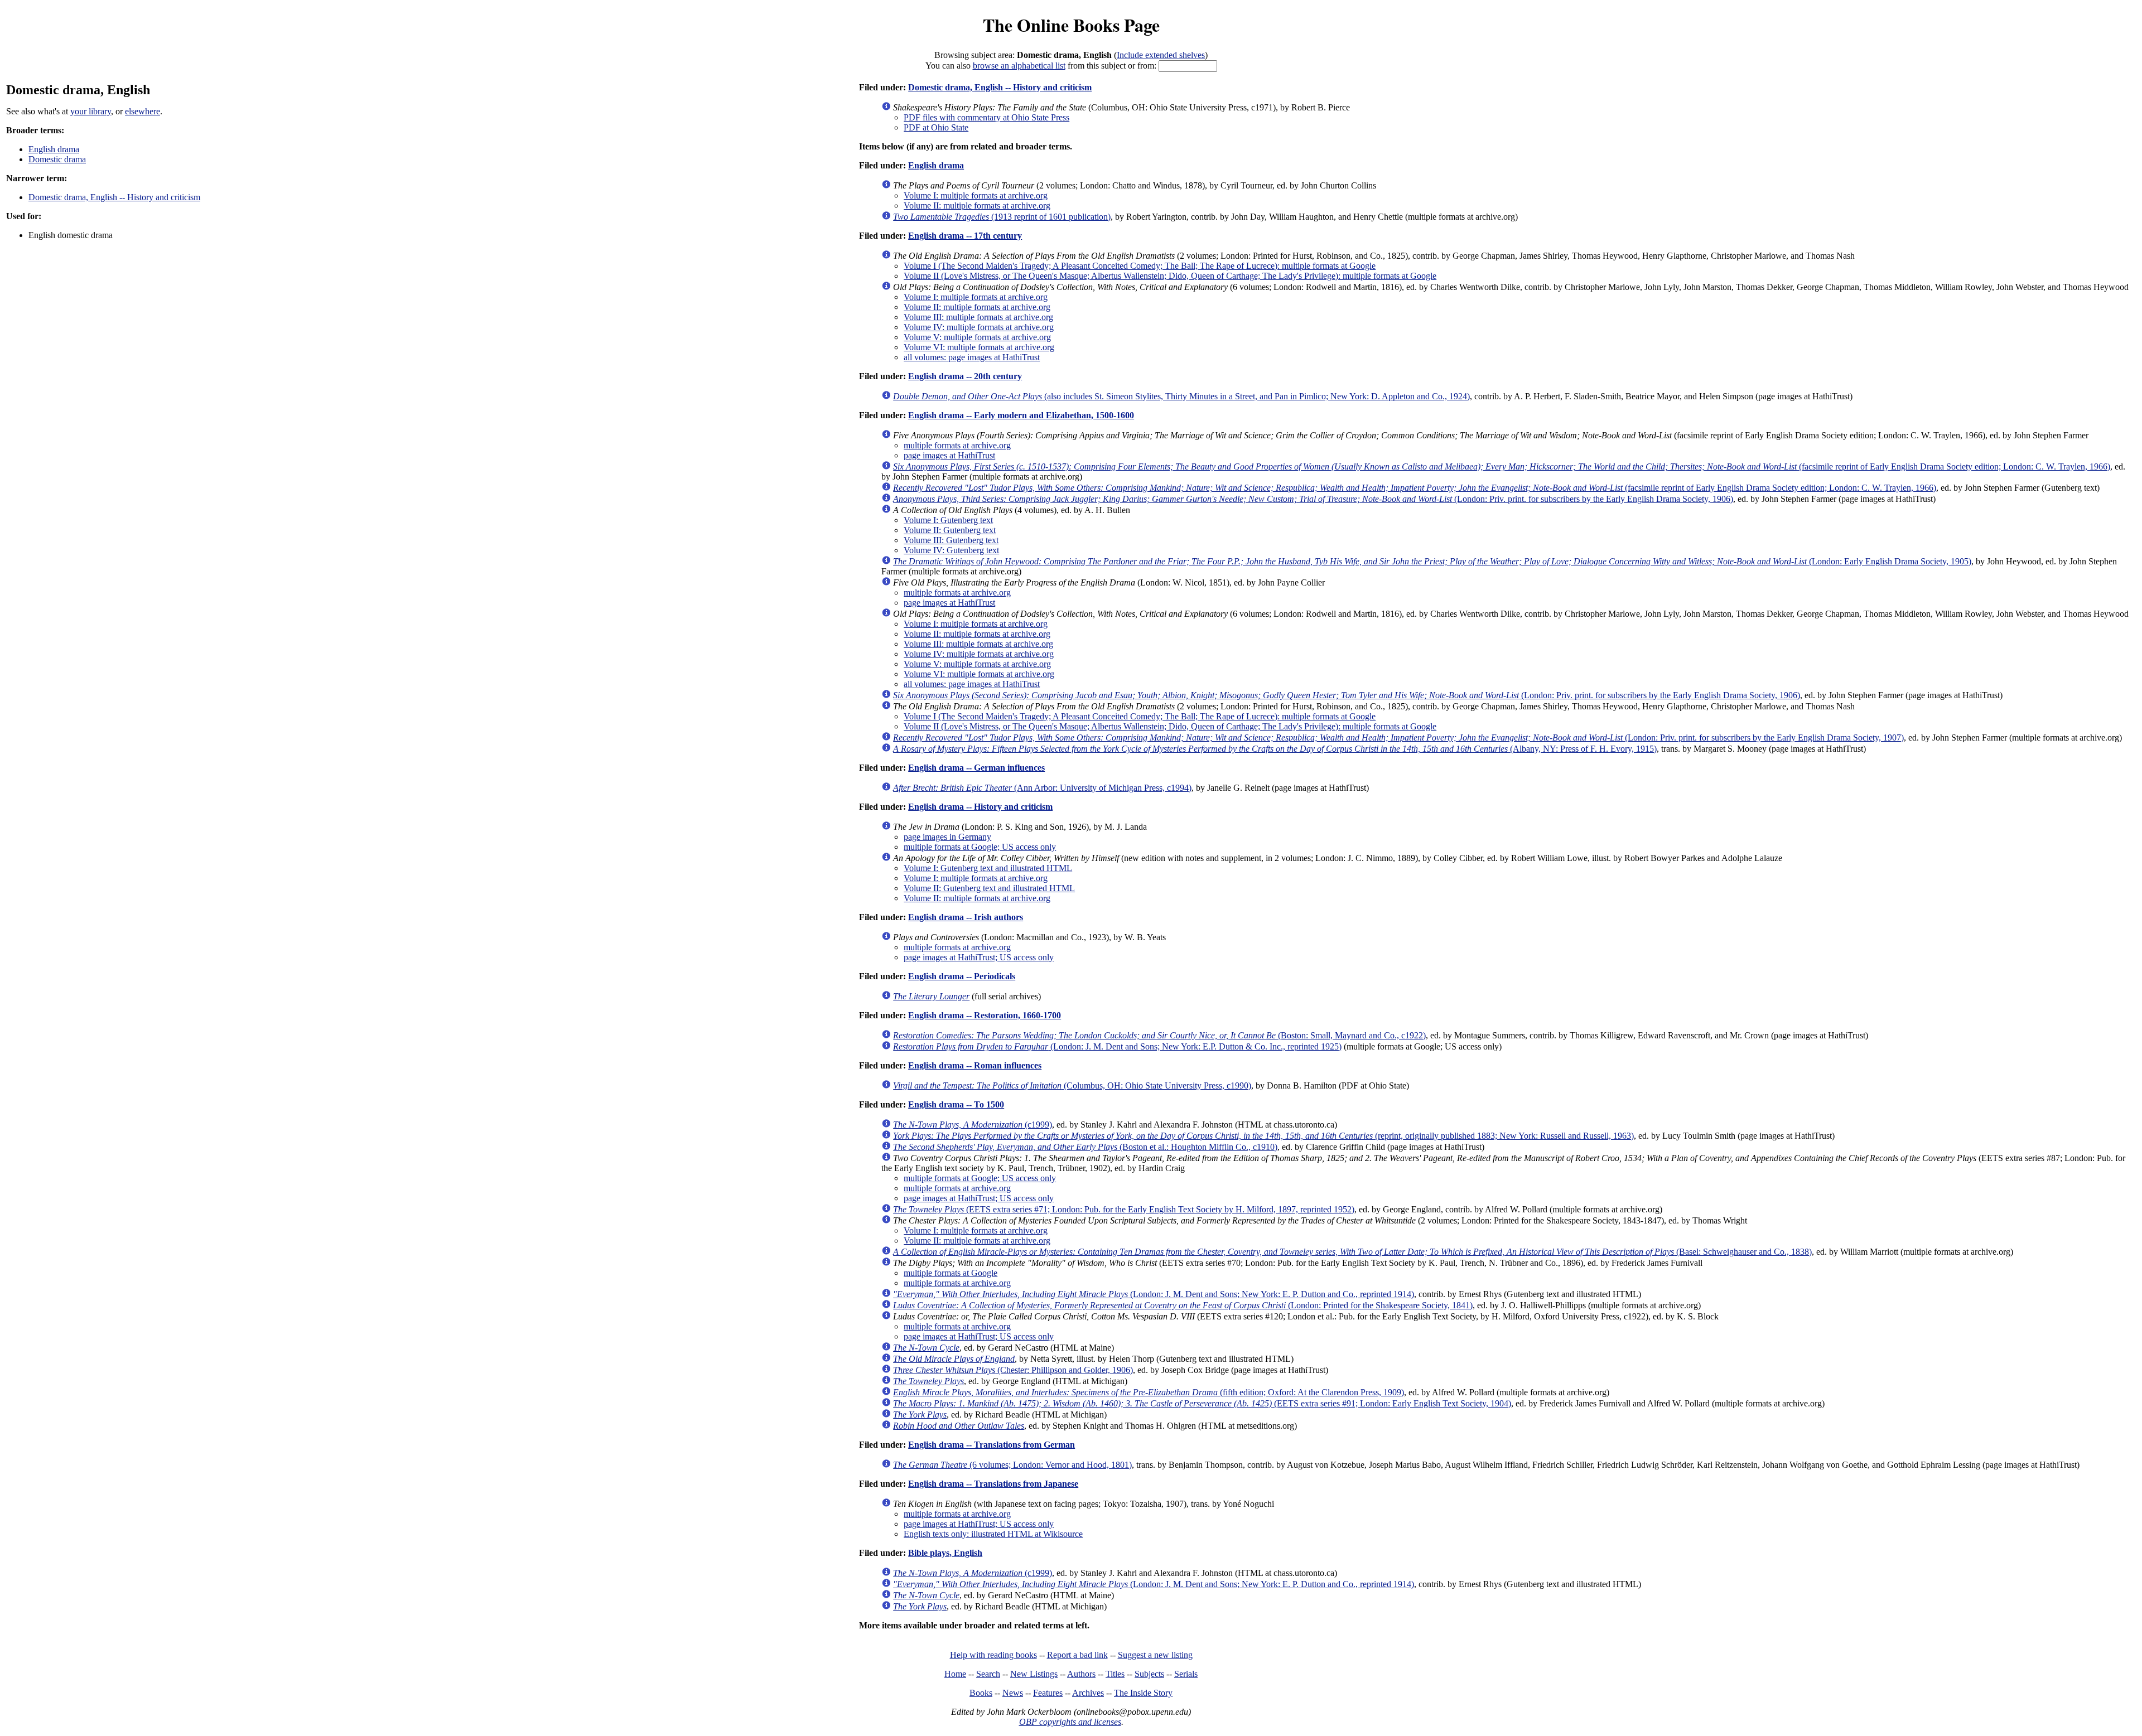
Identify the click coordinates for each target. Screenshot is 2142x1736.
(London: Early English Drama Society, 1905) (1432, 561)
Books (981, 1693)
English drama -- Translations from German (992, 1445)
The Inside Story (1143, 1693)
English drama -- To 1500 (956, 1104)
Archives (1088, 1693)
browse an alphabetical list (1019, 66)
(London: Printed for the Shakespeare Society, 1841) (1183, 1305)
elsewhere (143, 111)
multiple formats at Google (951, 1273)
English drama (54, 149)
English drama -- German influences (976, 768)
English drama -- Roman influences (975, 1065)
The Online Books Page (1071, 25)
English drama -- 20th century (965, 376)
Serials (1186, 1674)
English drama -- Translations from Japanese (993, 1484)
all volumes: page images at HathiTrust (972, 357)
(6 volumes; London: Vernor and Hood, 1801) (1012, 1465)
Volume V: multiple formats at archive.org (977, 337)
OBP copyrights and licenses (1070, 1722)
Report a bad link (1077, 1655)
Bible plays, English (945, 1553)
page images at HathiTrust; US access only (979, 957)
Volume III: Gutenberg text (951, 540)
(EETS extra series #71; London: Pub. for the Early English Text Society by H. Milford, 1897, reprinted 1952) (1124, 1209)
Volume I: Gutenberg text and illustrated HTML (988, 868)
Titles (1115, 1674)
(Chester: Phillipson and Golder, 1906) (1013, 1370)
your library (91, 111)
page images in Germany (947, 837)
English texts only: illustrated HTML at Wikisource (993, 1534)
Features (1048, 1693)
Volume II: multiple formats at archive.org (977, 205)
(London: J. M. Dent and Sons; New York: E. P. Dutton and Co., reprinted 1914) (1154, 1294)
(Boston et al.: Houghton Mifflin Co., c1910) (1085, 1147)
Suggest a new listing (1155, 1655)
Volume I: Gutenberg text (948, 520)
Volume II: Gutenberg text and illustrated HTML (989, 888)
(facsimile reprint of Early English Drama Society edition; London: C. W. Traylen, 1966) (1502, 466)
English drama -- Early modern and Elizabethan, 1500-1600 (1021, 415)
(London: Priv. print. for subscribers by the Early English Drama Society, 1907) (1398, 738)
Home (955, 1674)
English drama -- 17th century (965, 236)
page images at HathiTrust (949, 455)
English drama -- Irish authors (966, 917)
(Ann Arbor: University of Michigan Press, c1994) (1042, 788)
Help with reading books (993, 1655)
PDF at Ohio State (936, 127)
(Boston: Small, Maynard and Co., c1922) (1159, 1035)
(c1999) (973, 1125)
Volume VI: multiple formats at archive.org (979, 347)
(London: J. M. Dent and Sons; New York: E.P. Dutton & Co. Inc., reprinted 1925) (1117, 1046)
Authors (1081, 1674)
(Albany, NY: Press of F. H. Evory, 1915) (1275, 749)
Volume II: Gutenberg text (950, 530)
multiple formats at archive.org (957, 445)
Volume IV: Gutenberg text (951, 550)
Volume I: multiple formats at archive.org (976, 195)
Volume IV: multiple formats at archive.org (979, 327)
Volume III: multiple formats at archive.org (978, 317)
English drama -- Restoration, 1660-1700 (985, 1015)
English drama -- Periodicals (962, 976)
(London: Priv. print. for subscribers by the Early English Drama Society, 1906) (1313, 499)
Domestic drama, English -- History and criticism (114, 197)
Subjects (1149, 1674)
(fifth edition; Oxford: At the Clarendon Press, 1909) (1149, 1392)
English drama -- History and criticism (980, 807)
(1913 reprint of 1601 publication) (1002, 217)
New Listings (1034, 1674)
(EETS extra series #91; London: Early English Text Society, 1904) (1202, 1403)
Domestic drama (57, 159)
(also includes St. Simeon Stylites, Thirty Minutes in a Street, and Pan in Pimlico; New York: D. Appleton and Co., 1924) (1181, 396)
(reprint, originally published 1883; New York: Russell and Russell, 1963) (1263, 1136)
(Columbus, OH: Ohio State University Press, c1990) (1072, 1085)
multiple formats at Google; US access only (980, 847)
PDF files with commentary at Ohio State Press (986, 117)
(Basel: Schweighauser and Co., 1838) (1352, 1252)
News (1013, 1693)
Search (988, 1674)
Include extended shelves (1161, 55)
